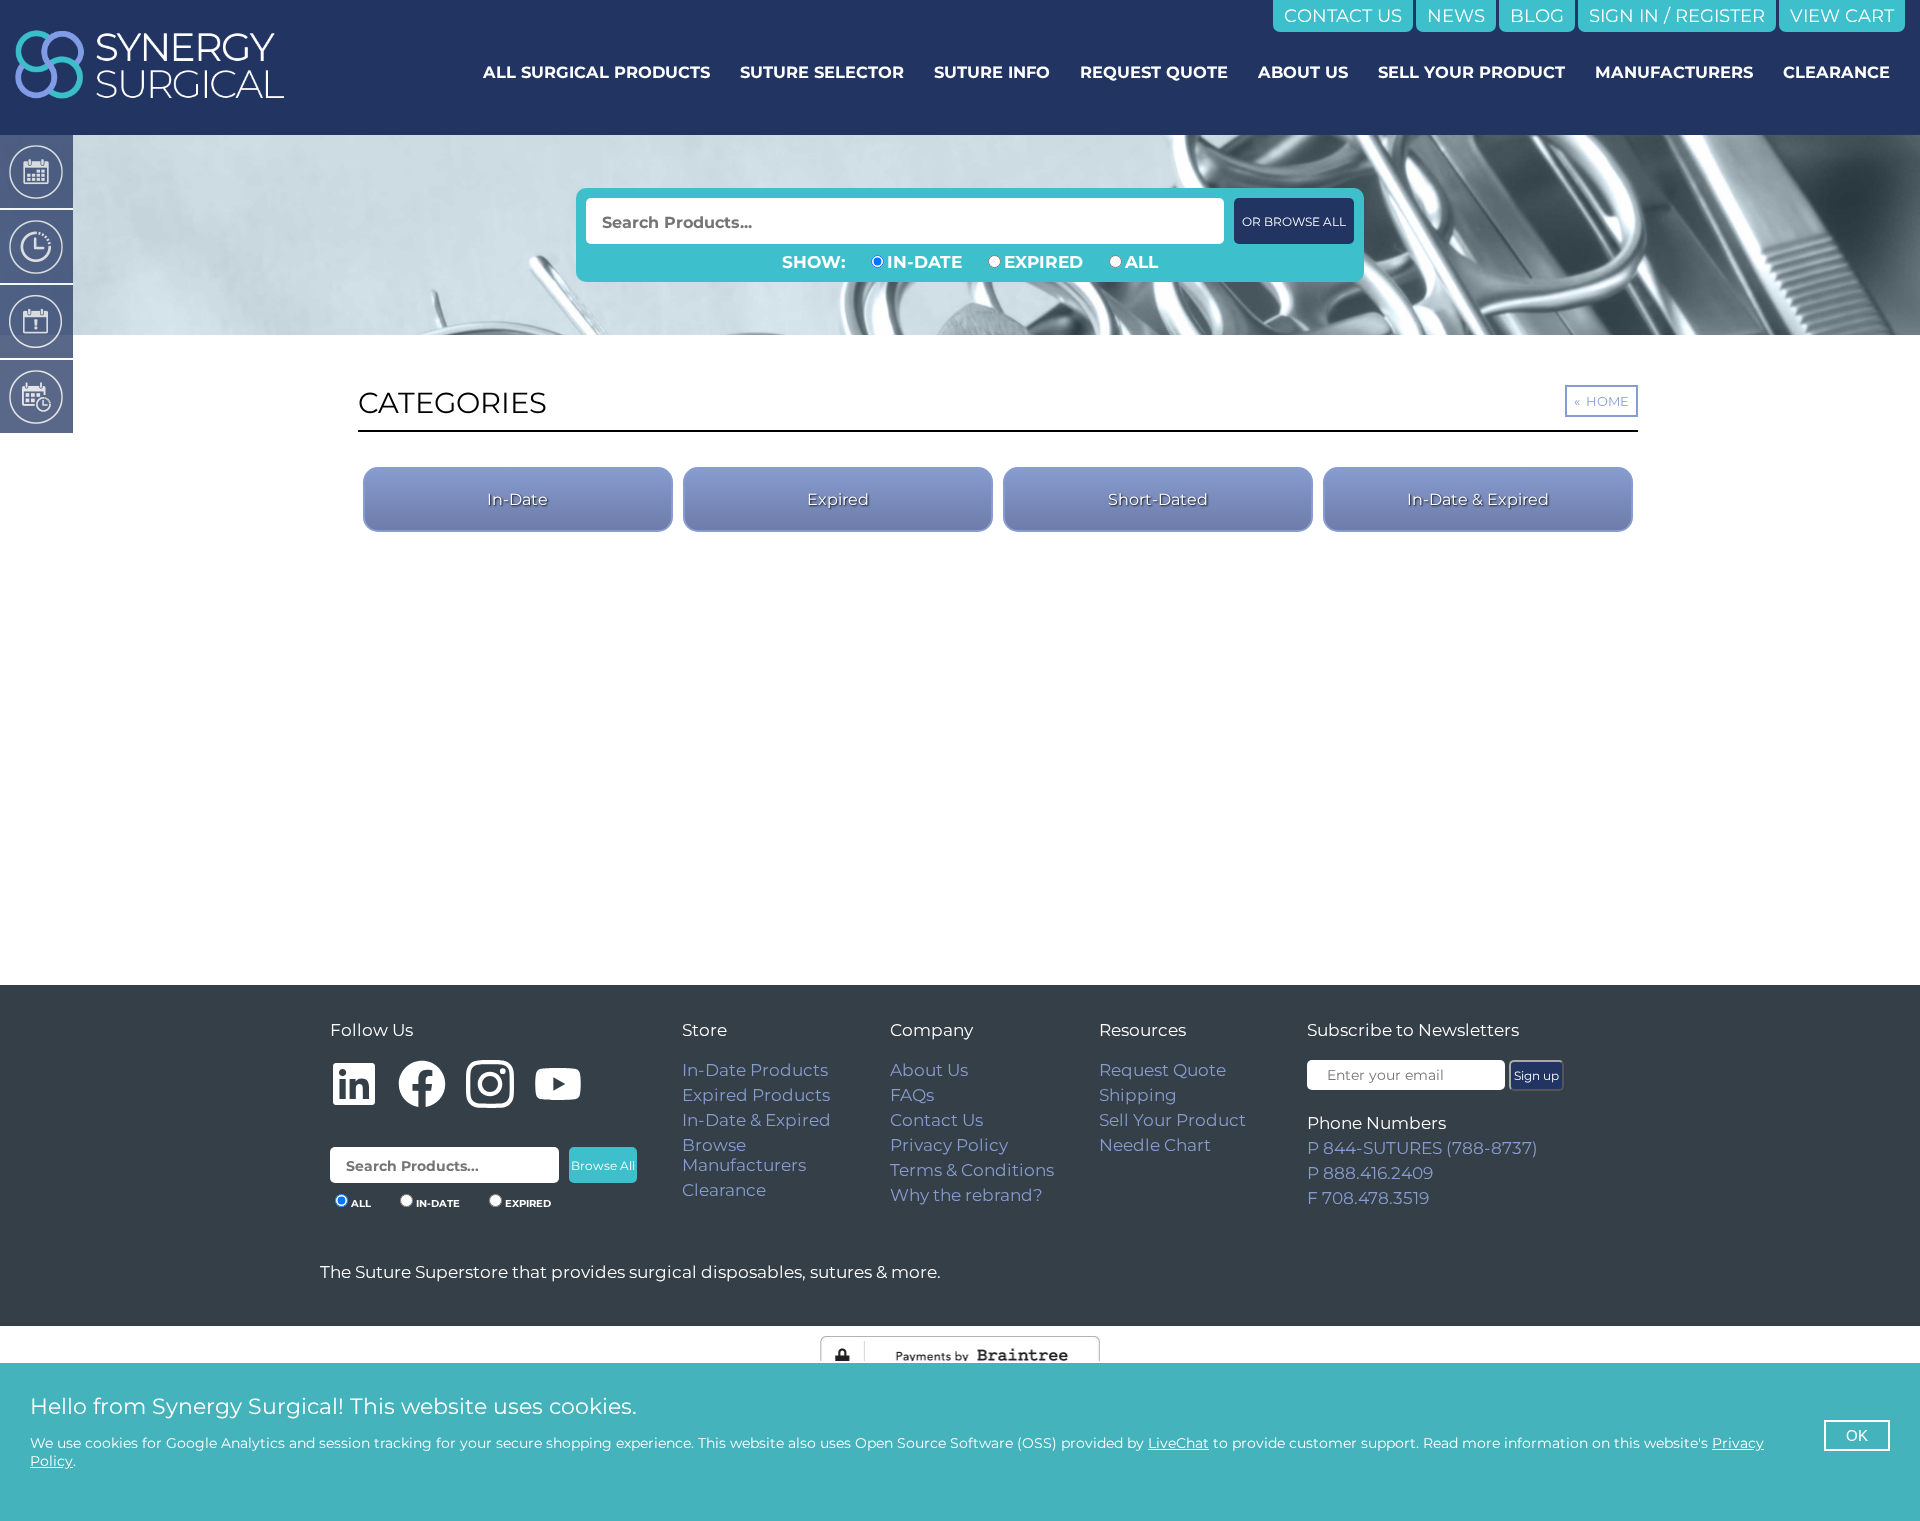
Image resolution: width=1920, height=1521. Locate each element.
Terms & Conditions (972, 1170)
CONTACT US (1343, 16)
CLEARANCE (1836, 72)
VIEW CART (1842, 16)
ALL (1141, 262)
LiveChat (1178, 1443)
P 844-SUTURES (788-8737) (1422, 1148)
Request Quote (1162, 1070)
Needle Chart (1155, 1145)
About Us (929, 1070)
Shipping (1138, 1095)
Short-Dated (1158, 499)
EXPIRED (1043, 262)
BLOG (1537, 16)
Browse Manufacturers (744, 1155)
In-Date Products (755, 1070)
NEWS (1456, 16)
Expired (838, 499)
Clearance (724, 1190)
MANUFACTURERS (1674, 72)
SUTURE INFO (992, 72)
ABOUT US (1303, 72)
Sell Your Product (1172, 1120)
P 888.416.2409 (1370, 1173)
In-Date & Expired (1478, 499)
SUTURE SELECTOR (822, 72)
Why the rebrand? (966, 1195)
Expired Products (756, 1095)
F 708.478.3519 (1368, 1198)
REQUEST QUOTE (1154, 72)
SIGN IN (1624, 16)
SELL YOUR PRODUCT (1471, 72)
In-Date (517, 499)
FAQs (912, 1095)
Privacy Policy (949, 1145)
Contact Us (936, 1120)
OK (1857, 1435)
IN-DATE (924, 262)
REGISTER (1720, 16)
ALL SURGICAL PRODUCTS (596, 72)
